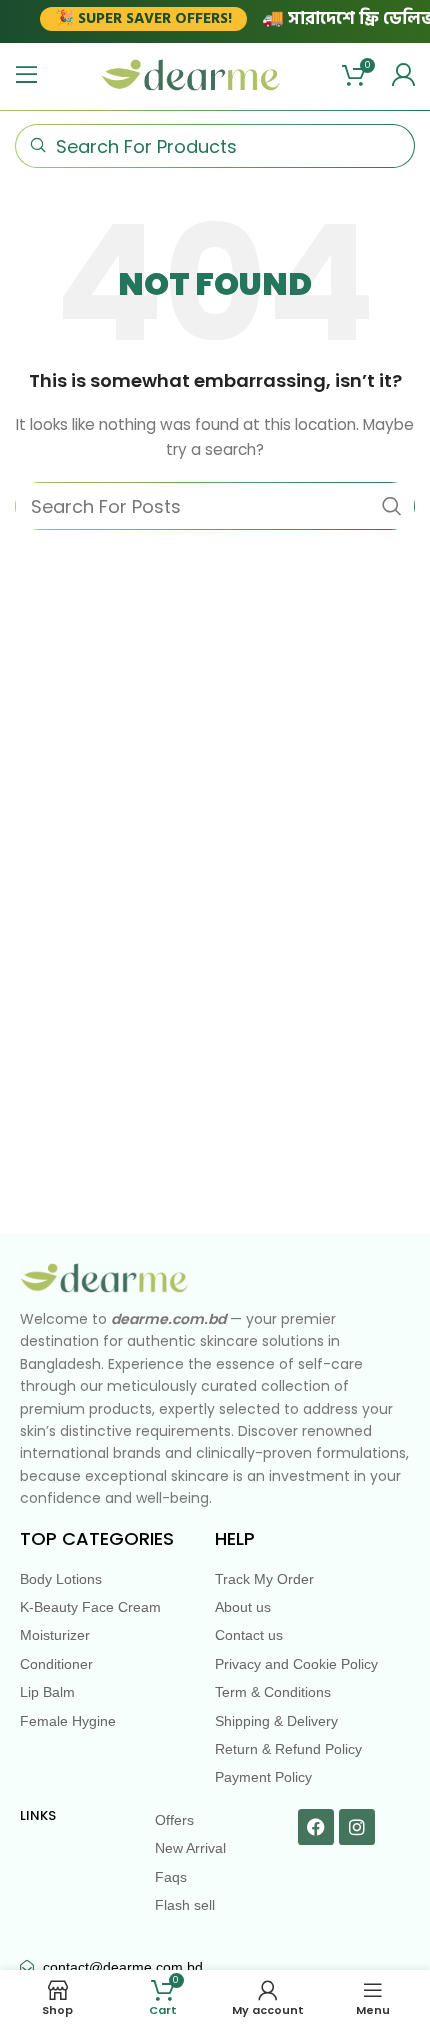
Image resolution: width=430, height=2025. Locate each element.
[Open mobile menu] (27, 75)
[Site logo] (191, 74)
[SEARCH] (392, 506)
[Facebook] (316, 1827)
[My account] (403, 75)
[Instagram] (357, 1827)
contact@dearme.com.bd (123, 1967)
